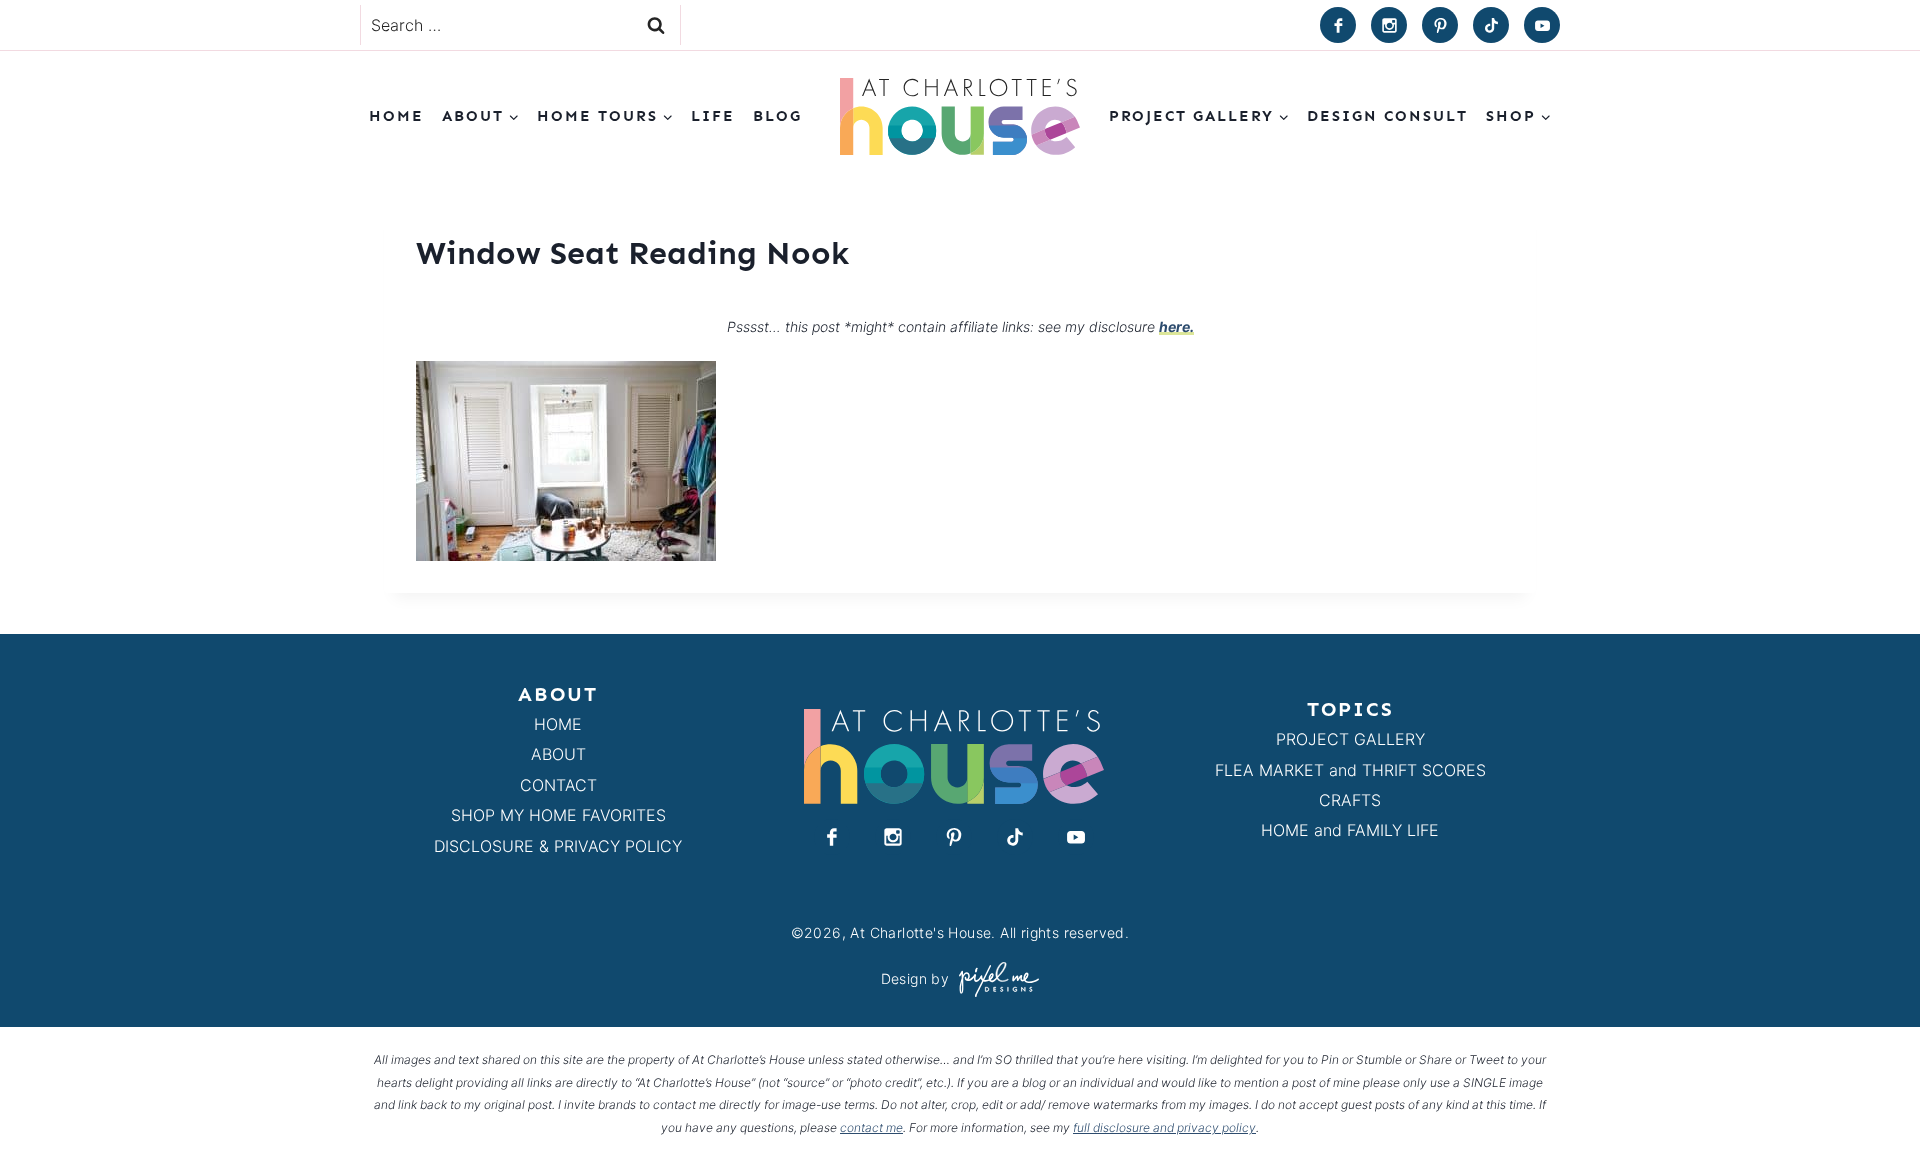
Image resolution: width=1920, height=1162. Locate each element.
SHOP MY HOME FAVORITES (558, 815)
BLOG (777, 116)
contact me (871, 1127)
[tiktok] (1491, 25)
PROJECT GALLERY (1350, 739)
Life (713, 116)
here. (1176, 326)
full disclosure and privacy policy (1164, 1127)
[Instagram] (1389, 25)
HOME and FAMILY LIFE (1350, 830)
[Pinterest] (1440, 25)
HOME (558, 724)
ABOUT (558, 754)
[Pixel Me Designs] (994, 979)
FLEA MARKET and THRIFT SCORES (1350, 770)
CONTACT (558, 785)
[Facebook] (1338, 25)
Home (396, 116)
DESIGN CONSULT (1387, 116)
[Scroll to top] (1868, 1100)
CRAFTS (1350, 800)
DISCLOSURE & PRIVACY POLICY (558, 846)
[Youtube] (1542, 25)
